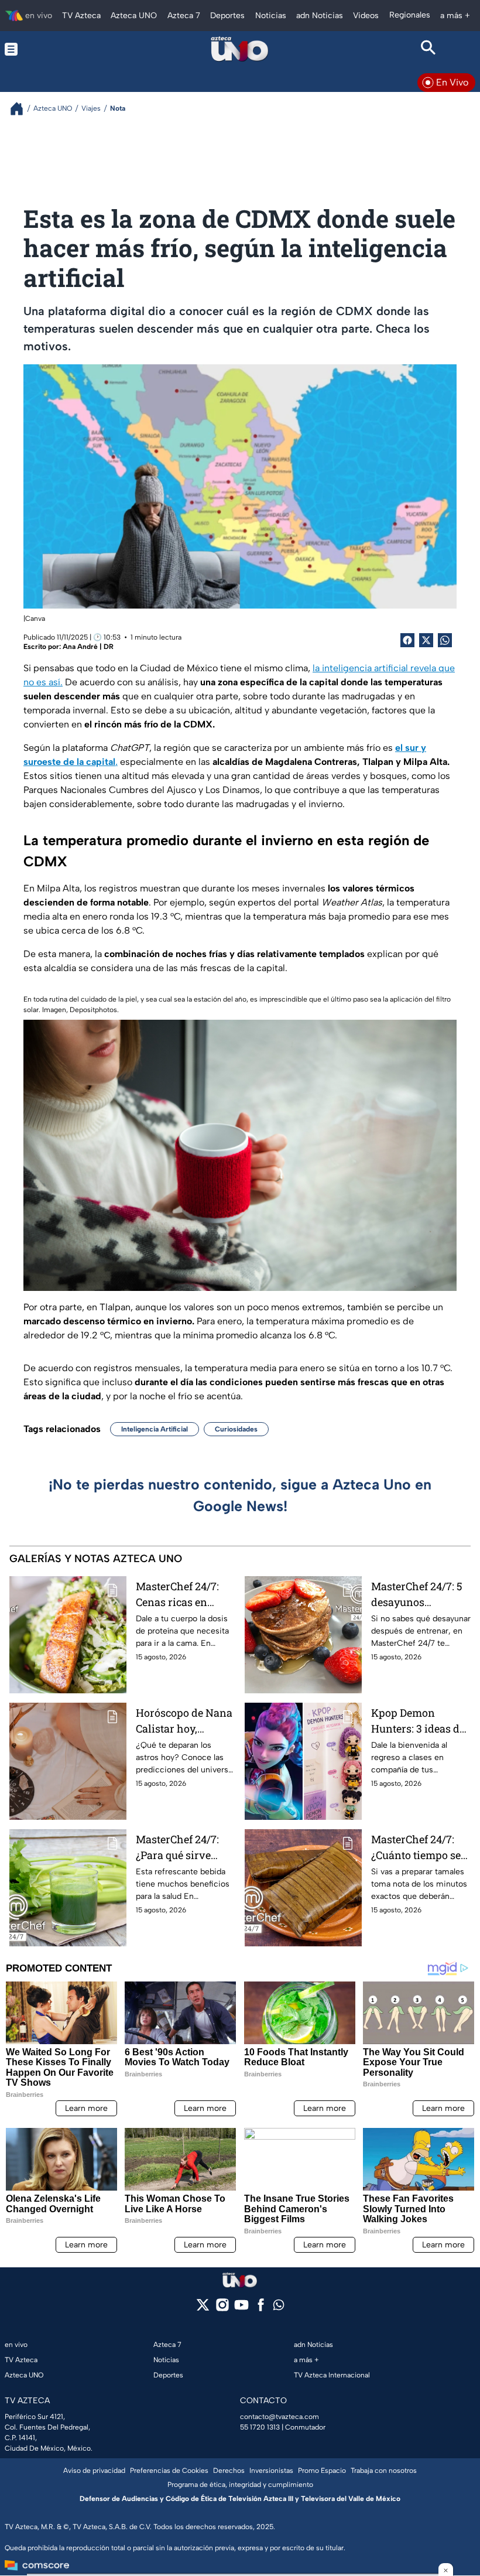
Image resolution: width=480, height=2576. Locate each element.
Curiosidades (236, 1429)
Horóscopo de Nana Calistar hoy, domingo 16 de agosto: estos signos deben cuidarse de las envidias (184, 1721)
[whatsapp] (279, 2307)
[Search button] (428, 49)
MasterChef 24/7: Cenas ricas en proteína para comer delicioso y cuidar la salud (179, 1595)
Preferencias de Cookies (169, 2471)
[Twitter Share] (426, 640)
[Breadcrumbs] (21, 109)
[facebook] (261, 2309)
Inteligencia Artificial (155, 1429)
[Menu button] (52, 49)
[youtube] (241, 2309)
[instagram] (222, 2309)
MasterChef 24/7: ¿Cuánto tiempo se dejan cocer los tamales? (416, 1848)
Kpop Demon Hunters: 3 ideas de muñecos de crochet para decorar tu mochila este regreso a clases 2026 (420, 1721)
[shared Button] (445, 640)
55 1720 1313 (260, 2427)
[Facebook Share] (407, 640)
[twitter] (203, 2309)
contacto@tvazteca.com (280, 2417)
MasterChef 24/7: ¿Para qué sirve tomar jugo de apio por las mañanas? (181, 1848)
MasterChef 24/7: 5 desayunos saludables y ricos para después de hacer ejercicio (417, 1595)
